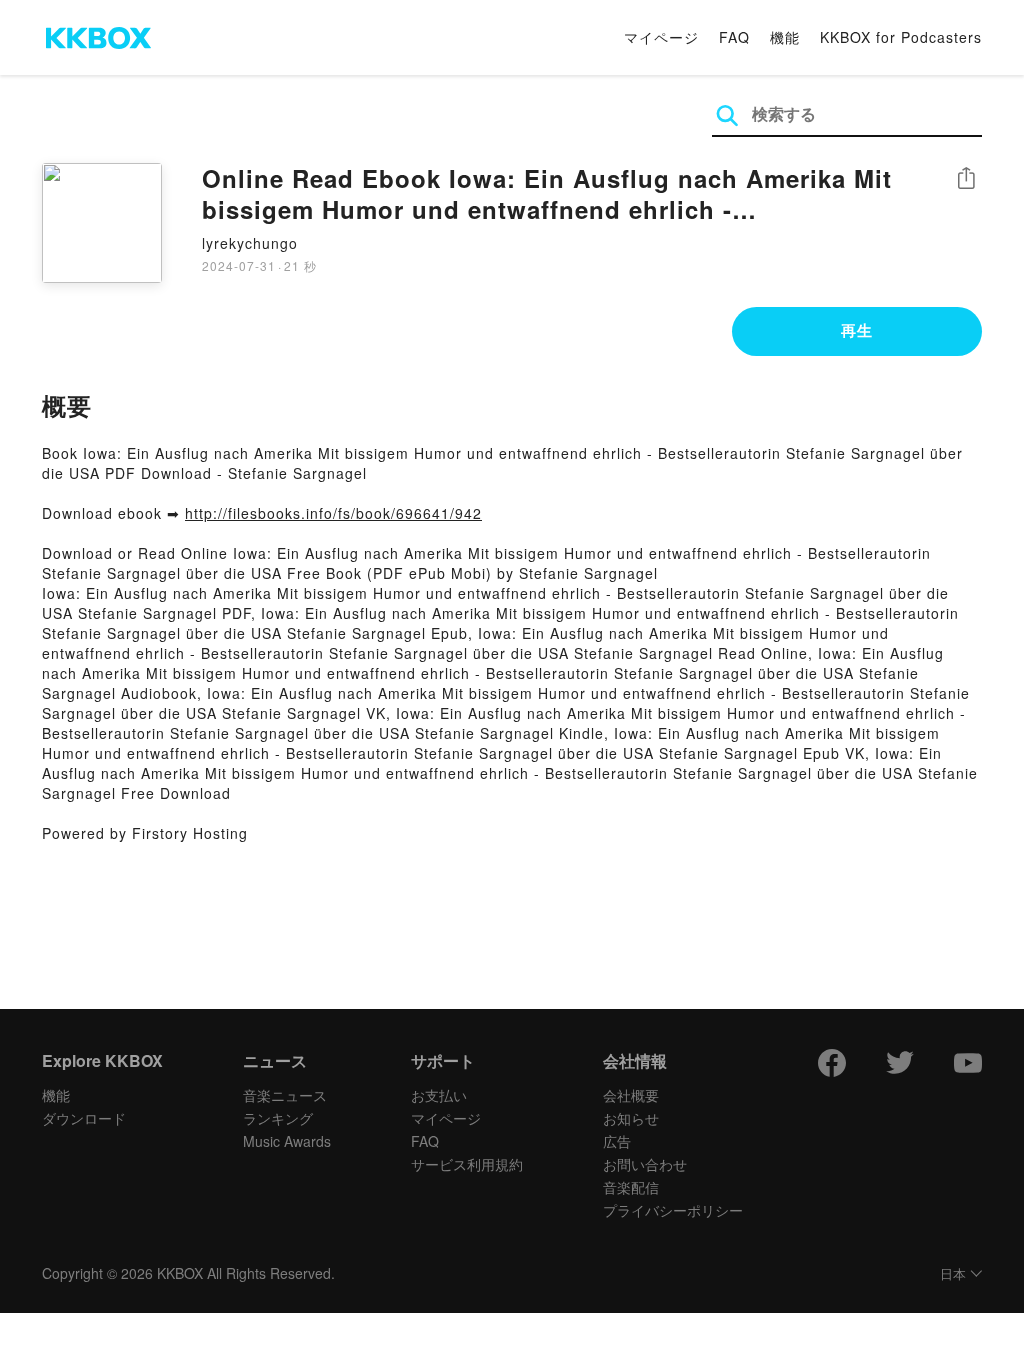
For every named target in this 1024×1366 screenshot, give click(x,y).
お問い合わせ (645, 1164)
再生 (857, 330)
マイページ (661, 37)
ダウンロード (84, 1118)
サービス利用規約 (467, 1164)
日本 (953, 1274)
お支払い (439, 1095)
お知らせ (631, 1118)
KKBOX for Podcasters (901, 37)
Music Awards (287, 1141)
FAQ (734, 37)
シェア (966, 178)
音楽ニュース (285, 1095)
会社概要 (631, 1095)
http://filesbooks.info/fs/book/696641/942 (333, 513)
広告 (617, 1141)
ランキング (278, 1118)
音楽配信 (631, 1187)
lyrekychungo (250, 243)
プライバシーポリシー (673, 1210)
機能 (785, 37)
